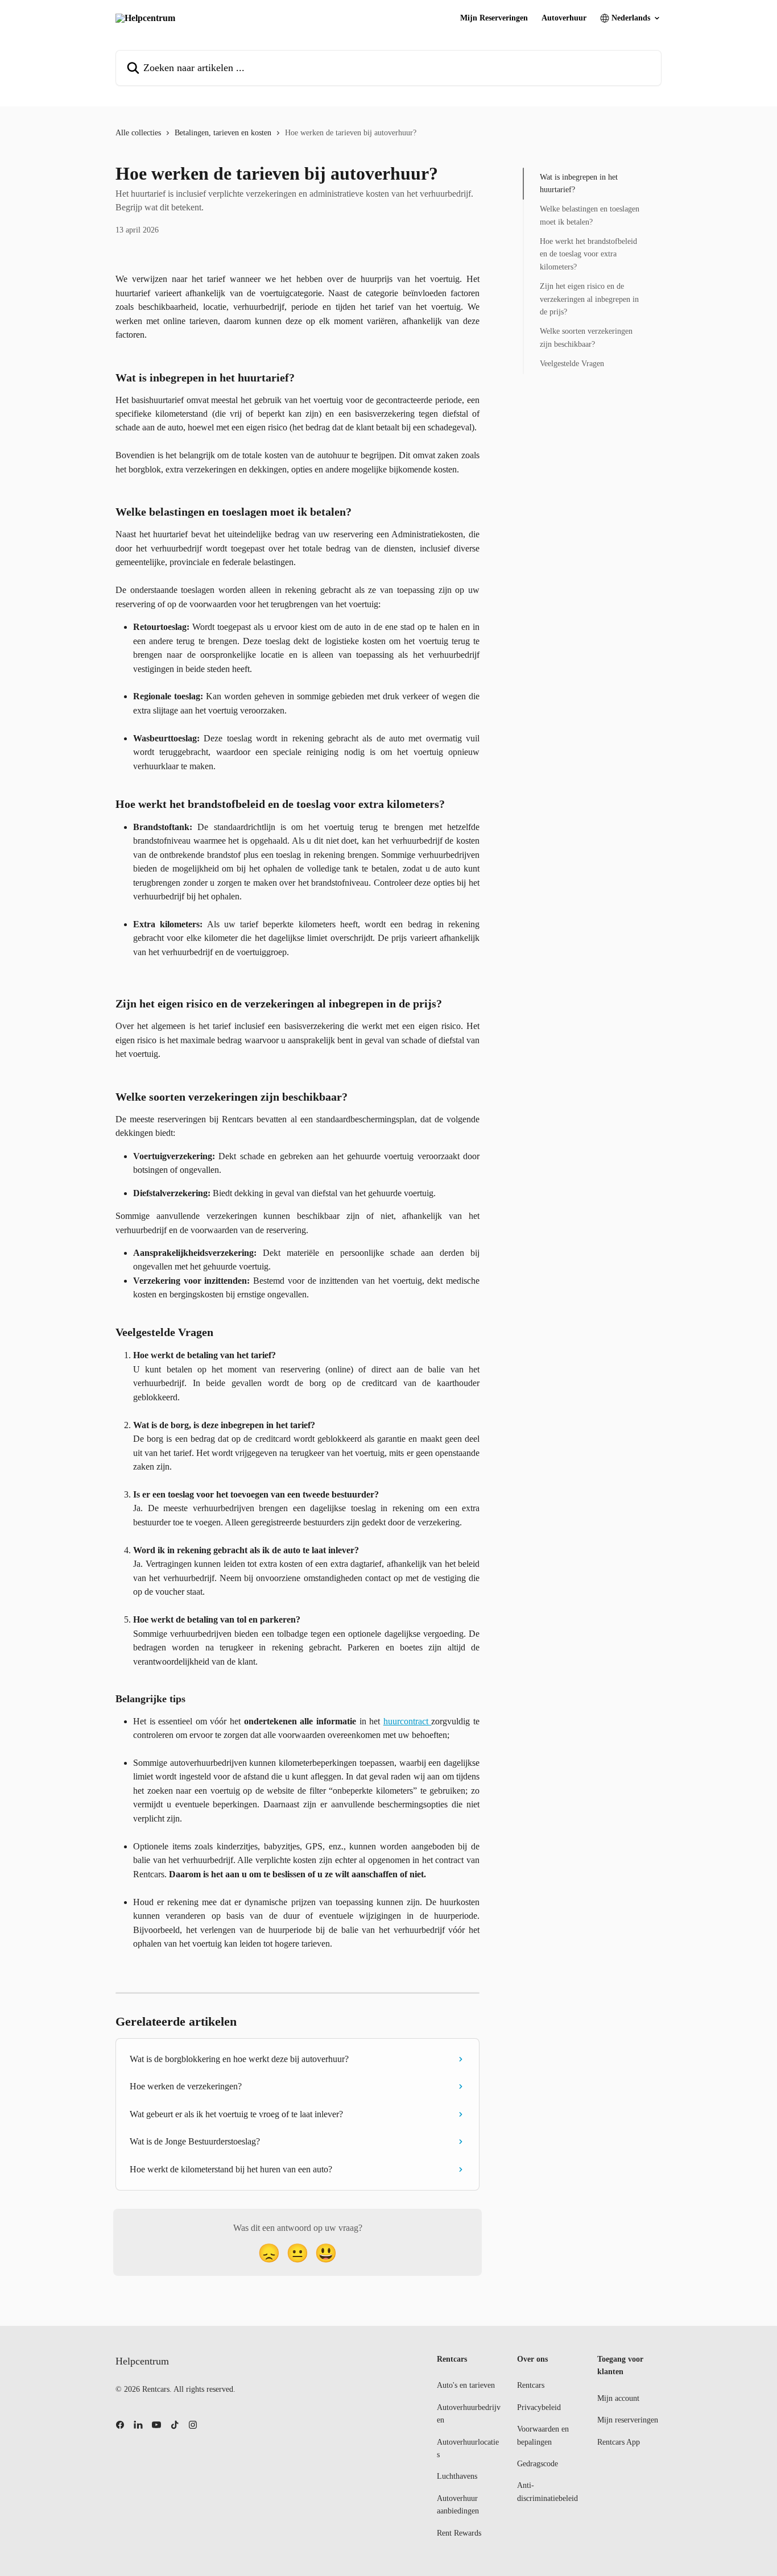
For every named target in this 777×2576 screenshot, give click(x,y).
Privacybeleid (539, 2407)
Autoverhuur (564, 18)
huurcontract (408, 1721)
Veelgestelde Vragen (572, 364)
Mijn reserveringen (628, 2420)
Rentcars (531, 2385)
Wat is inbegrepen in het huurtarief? (579, 183)
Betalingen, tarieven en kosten (223, 133)
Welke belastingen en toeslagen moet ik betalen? (590, 216)
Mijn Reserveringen (494, 18)
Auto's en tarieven (466, 2385)
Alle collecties (138, 133)
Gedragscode (538, 2464)
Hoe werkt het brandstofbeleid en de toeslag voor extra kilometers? (588, 254)
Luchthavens (457, 2476)
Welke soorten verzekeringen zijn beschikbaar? (586, 338)
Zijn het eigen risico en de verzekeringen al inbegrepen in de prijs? (589, 300)
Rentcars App (619, 2442)
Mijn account (618, 2398)
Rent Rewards (459, 2533)
